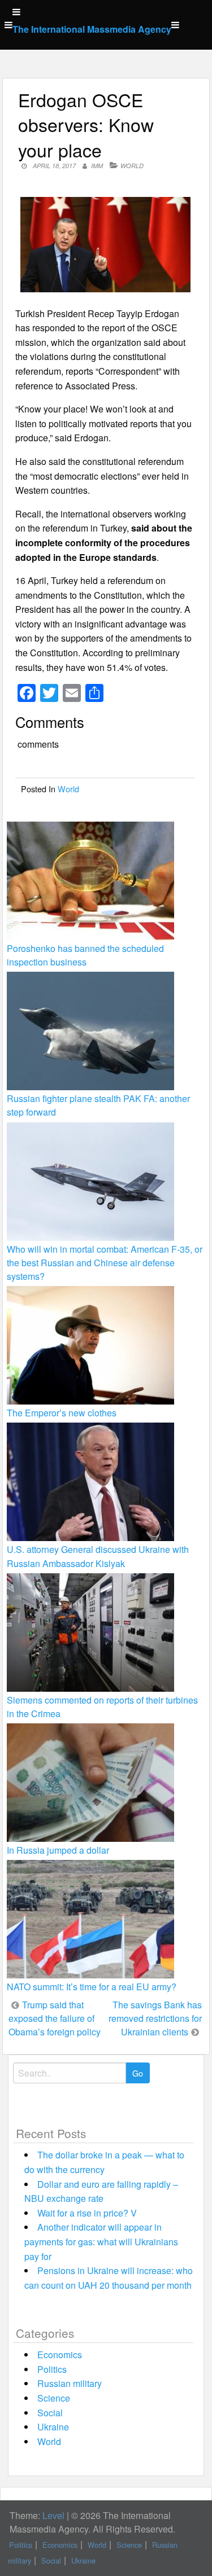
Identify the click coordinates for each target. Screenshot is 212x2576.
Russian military (70, 2383)
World (132, 166)
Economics (60, 2355)
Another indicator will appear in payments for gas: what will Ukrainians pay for (101, 2241)
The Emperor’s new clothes (62, 1413)
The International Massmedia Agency (92, 29)
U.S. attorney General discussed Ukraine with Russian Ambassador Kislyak (98, 1556)
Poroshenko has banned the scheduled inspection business (85, 955)
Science (54, 2398)
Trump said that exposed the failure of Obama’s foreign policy (55, 2018)
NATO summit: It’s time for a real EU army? (92, 1987)
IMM (97, 166)
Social (50, 2413)
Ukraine (53, 2427)
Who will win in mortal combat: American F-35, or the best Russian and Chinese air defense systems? (105, 1263)
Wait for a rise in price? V (87, 2213)
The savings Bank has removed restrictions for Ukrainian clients (155, 2018)
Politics (52, 2369)
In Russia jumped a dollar (58, 1850)
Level (53, 2515)
